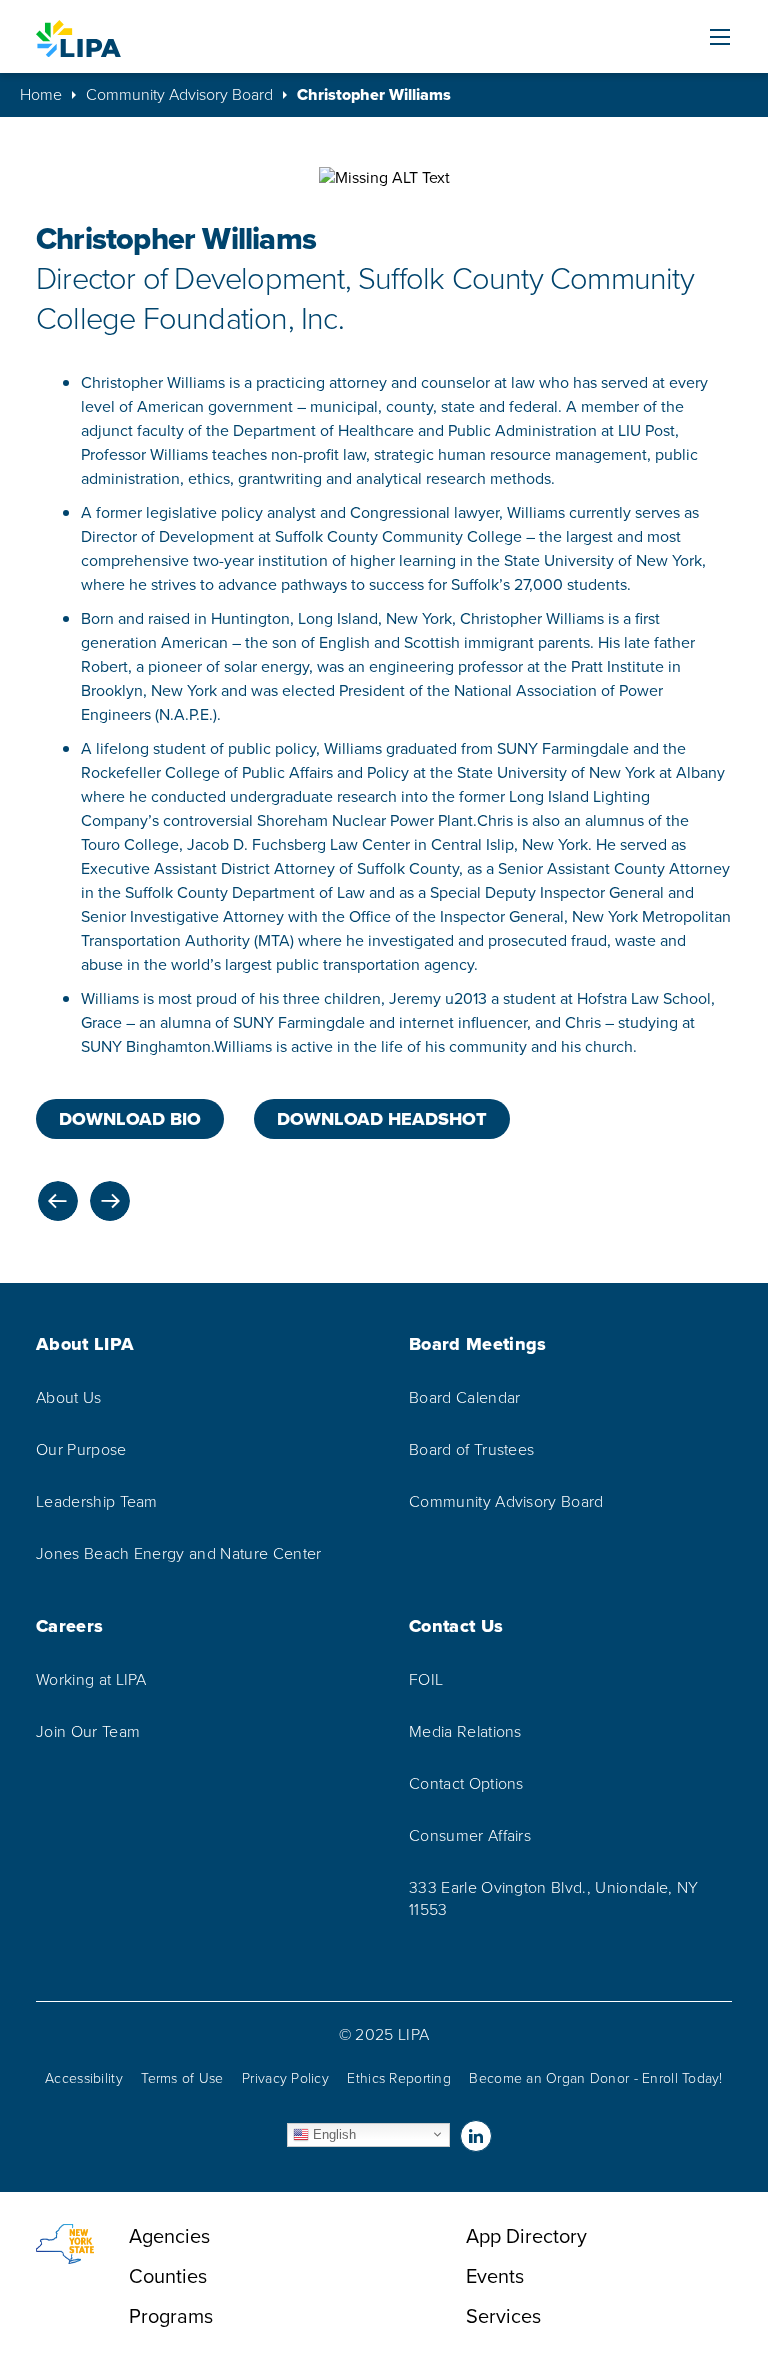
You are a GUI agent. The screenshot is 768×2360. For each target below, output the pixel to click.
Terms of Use (182, 2078)
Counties (168, 2276)
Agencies (169, 2236)
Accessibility (84, 2078)
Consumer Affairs (470, 1836)
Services (503, 2316)
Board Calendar (464, 1398)
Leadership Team (97, 1502)
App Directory (526, 2236)
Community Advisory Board (179, 95)
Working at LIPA (91, 1680)
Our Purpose (81, 1450)
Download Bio (130, 1119)
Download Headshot (382, 1119)
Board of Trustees (471, 1450)
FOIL (426, 1680)
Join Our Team (88, 1732)
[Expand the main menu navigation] (720, 37)
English (332, 2133)
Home (41, 95)
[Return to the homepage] (78, 38)
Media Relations (465, 1732)
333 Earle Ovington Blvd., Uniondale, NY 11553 (553, 1899)
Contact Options (466, 1784)
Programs (171, 2316)
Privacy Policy (285, 2078)
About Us (69, 1398)
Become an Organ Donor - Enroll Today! (595, 2078)
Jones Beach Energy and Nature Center (179, 1554)
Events (495, 2276)
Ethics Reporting (398, 2078)
